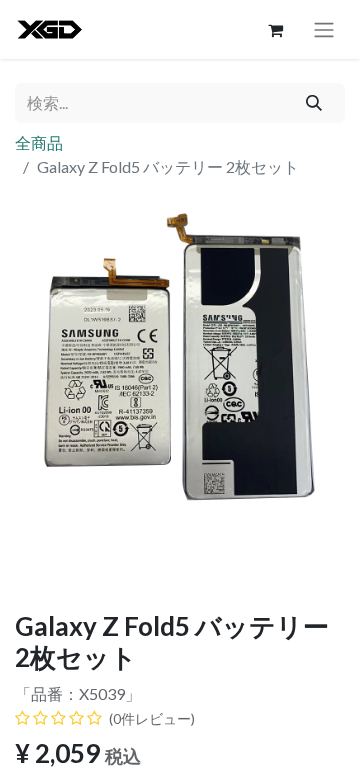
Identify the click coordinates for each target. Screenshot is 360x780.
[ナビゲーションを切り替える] (324, 29)
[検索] (314, 103)
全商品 (39, 142)
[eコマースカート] (275, 30)
